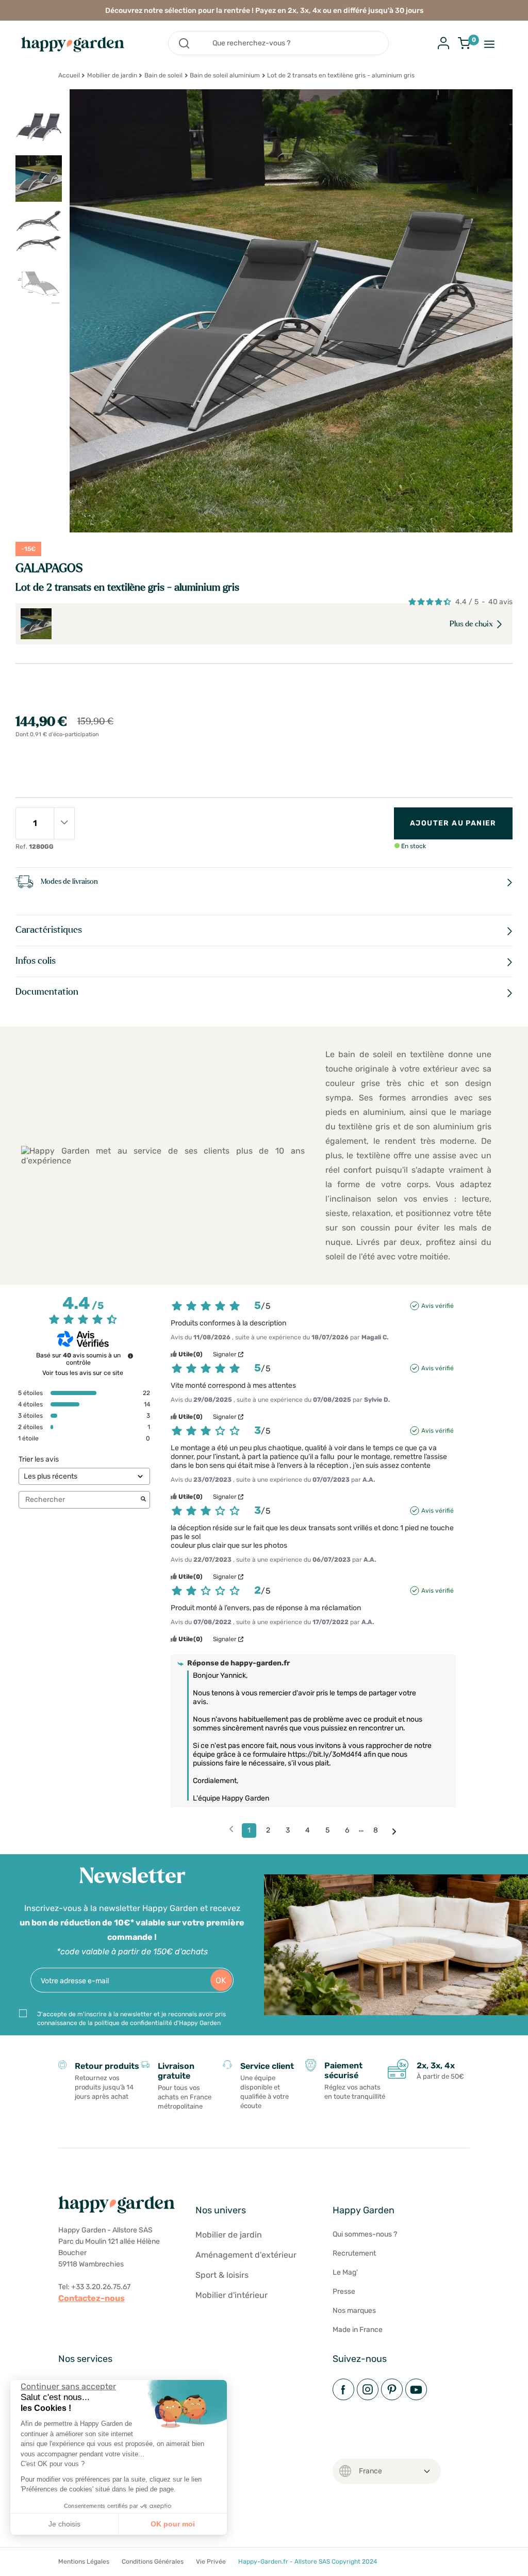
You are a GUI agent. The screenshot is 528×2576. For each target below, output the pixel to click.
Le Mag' (345, 2272)
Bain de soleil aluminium (225, 75)
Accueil (69, 75)
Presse (344, 2291)
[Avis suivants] (394, 1831)
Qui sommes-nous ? (365, 2234)
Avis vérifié (438, 1306)
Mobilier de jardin (112, 75)
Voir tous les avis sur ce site (83, 1373)
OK (221, 1980)
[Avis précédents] (231, 1829)
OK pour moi (173, 2524)
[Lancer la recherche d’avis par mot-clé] (143, 1500)
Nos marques (354, 2311)
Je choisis (64, 2524)
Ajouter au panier (453, 823)
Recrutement (354, 2253)
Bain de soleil (163, 75)
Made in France (358, 2330)
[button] (15, 2565)
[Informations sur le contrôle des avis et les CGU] (130, 1356)
